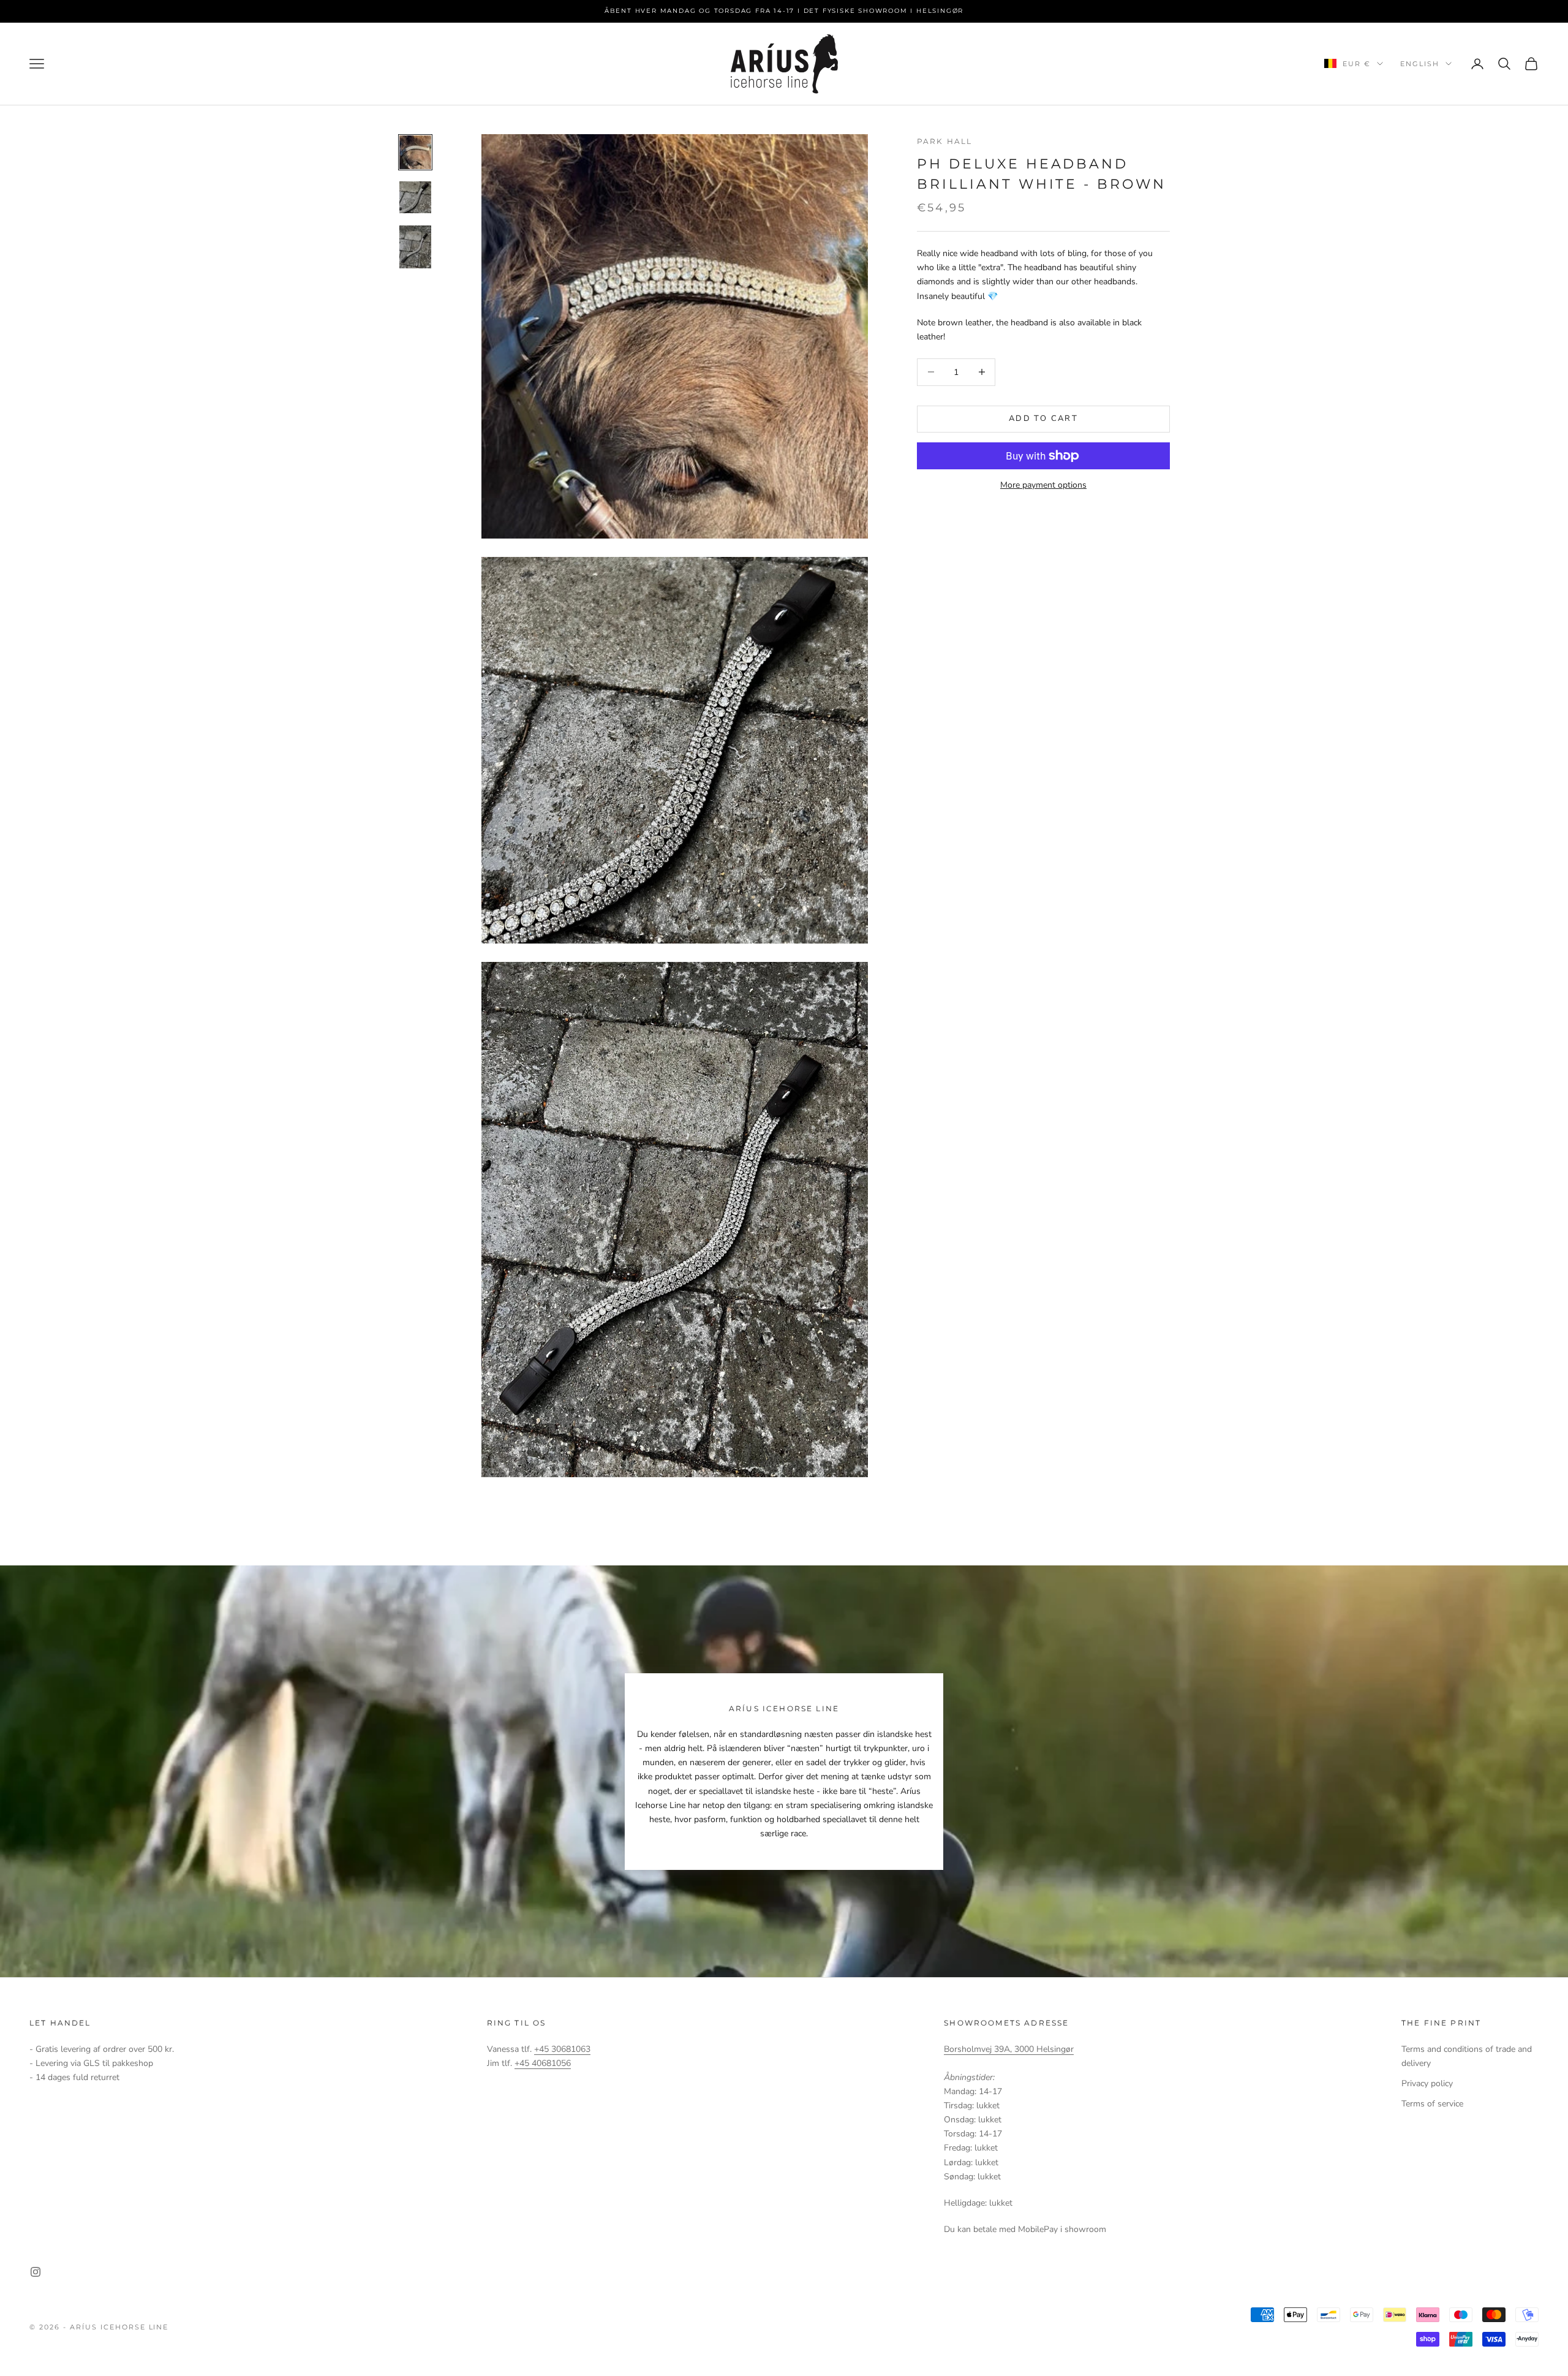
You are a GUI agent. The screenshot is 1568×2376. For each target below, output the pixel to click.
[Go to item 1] (415, 152)
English (1420, 64)
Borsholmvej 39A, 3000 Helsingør (1009, 2049)
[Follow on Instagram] (36, 2272)
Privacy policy (1427, 2083)
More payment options (1043, 485)
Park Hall (944, 141)
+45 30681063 (562, 2049)
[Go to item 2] (415, 197)
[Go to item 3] (415, 247)
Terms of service (1432, 2104)
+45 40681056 (543, 2063)
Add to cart (1043, 418)
